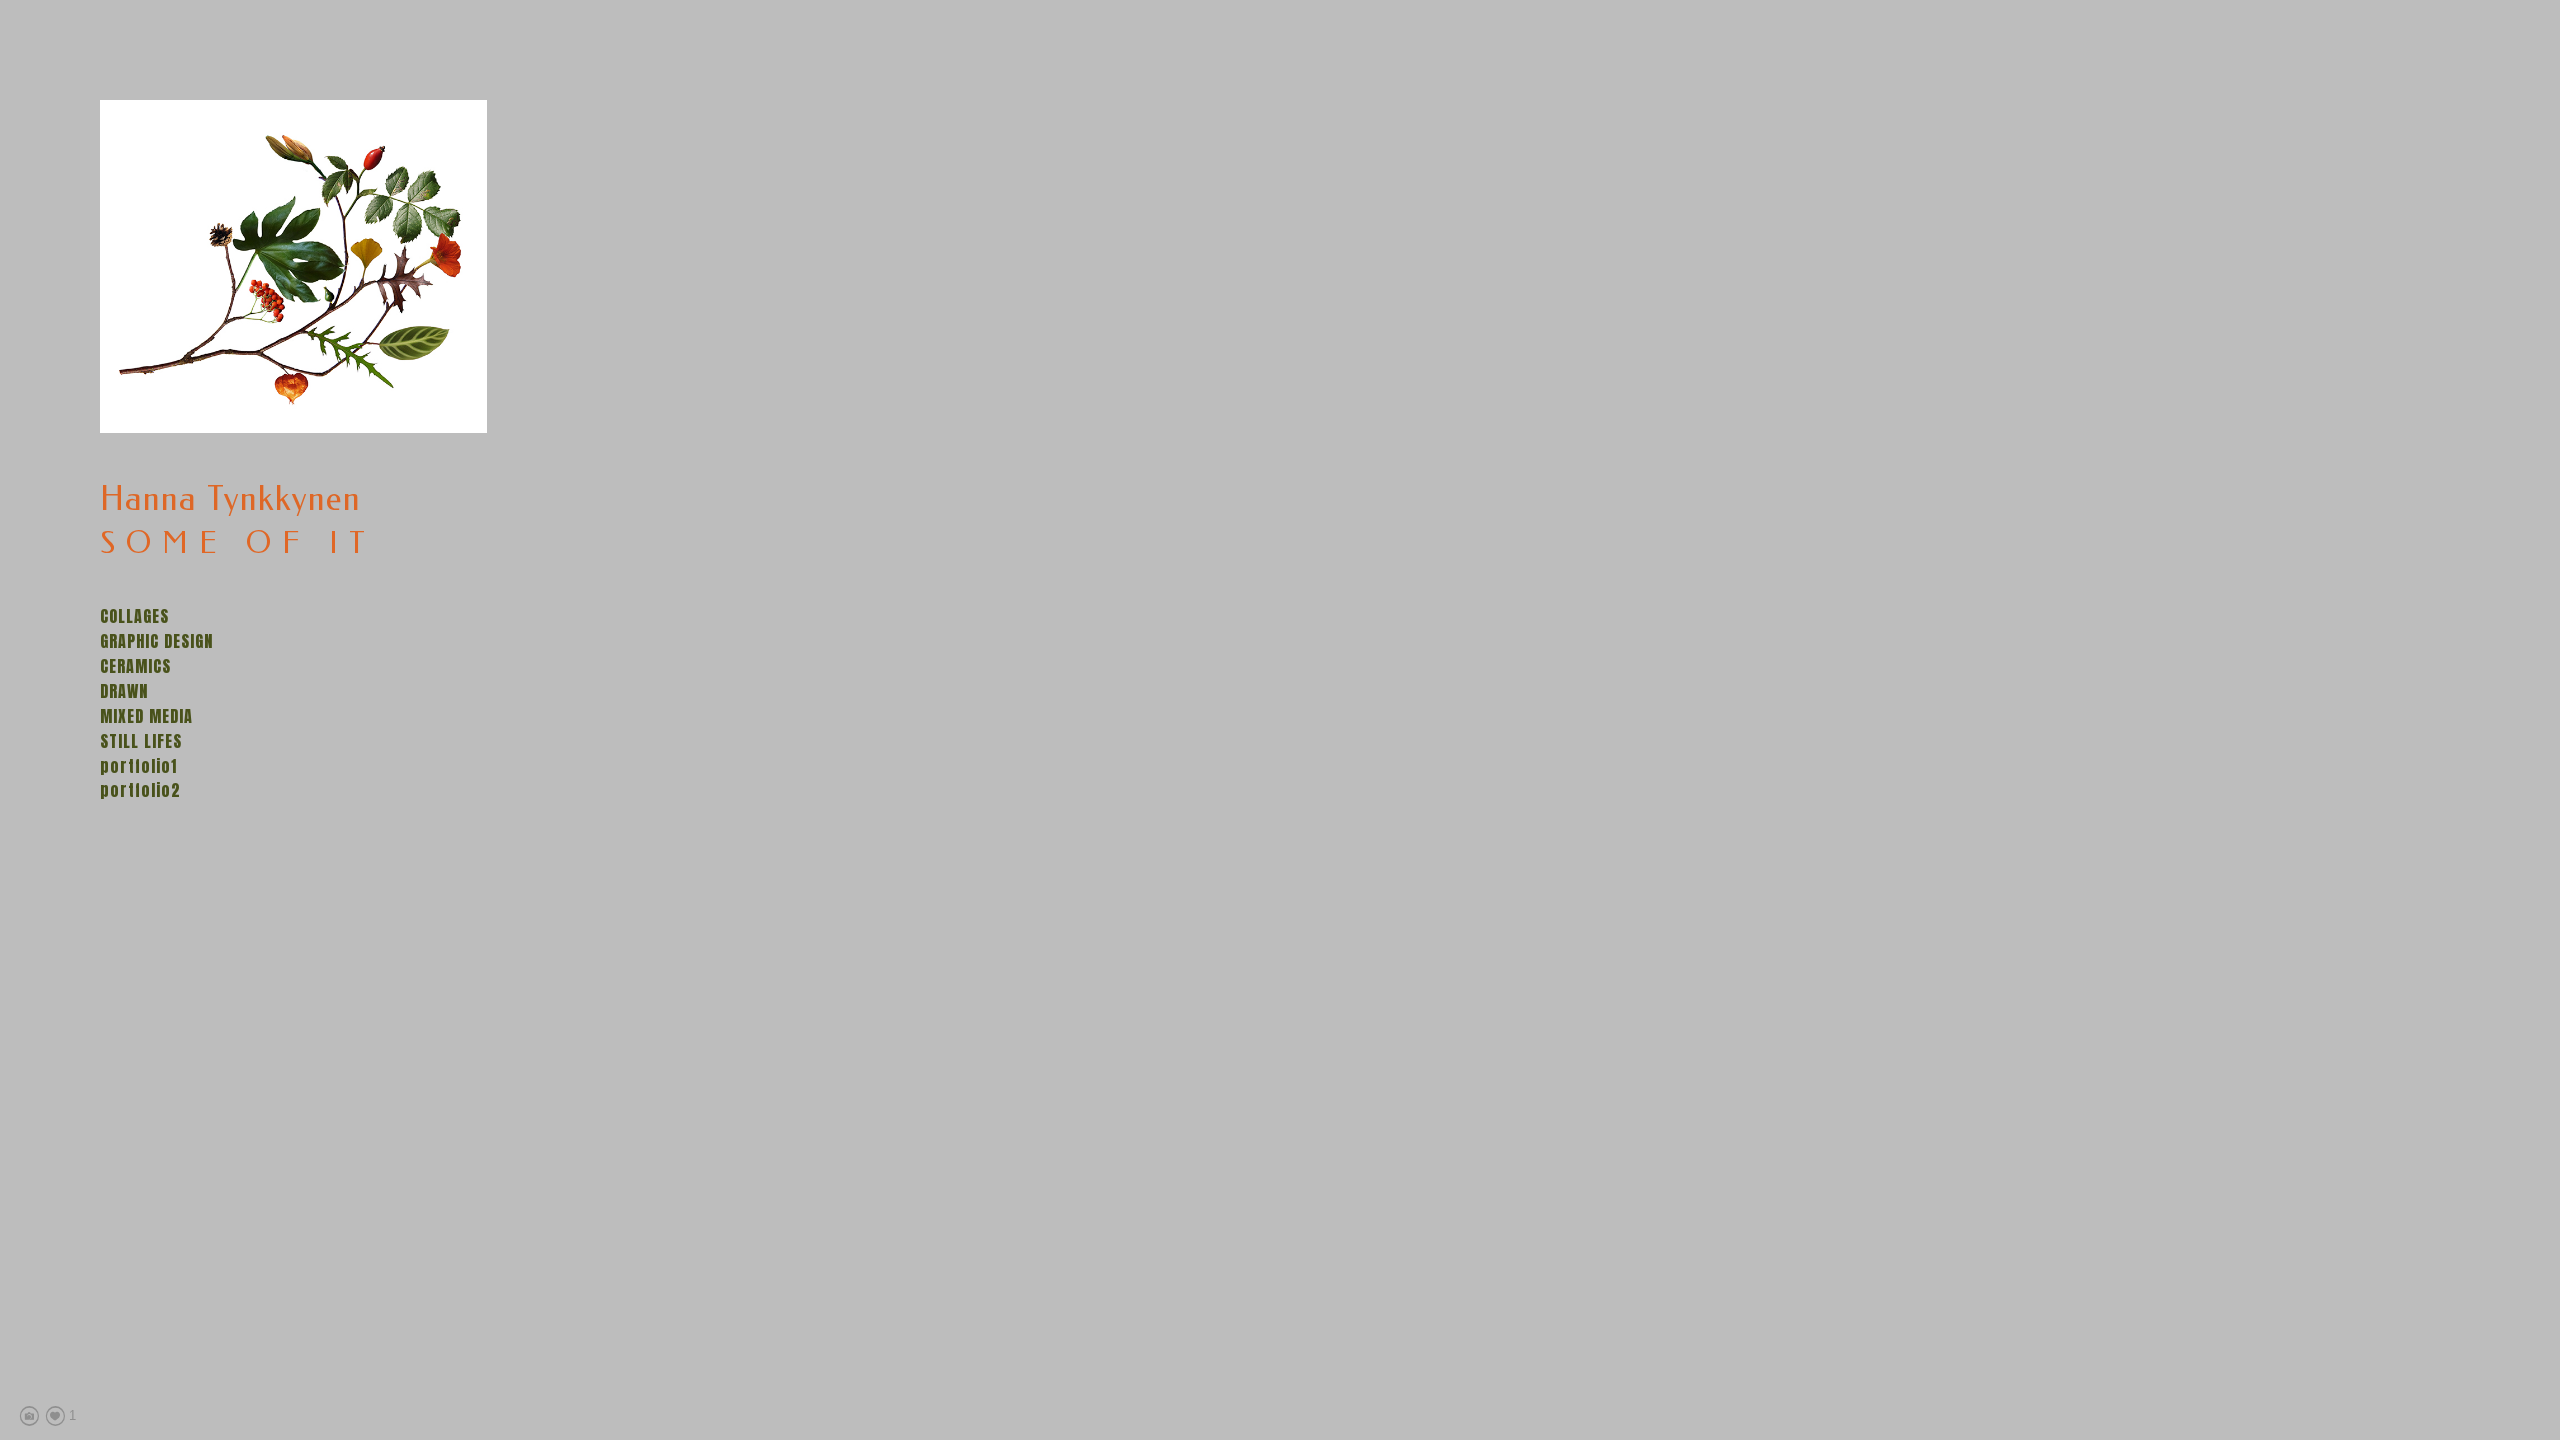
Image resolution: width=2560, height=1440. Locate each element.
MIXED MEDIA (146, 716)
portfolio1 (138, 766)
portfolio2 (140, 790)
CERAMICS (135, 666)
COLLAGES (134, 616)
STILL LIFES (141, 741)
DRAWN (124, 691)
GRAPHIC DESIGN (156, 641)
